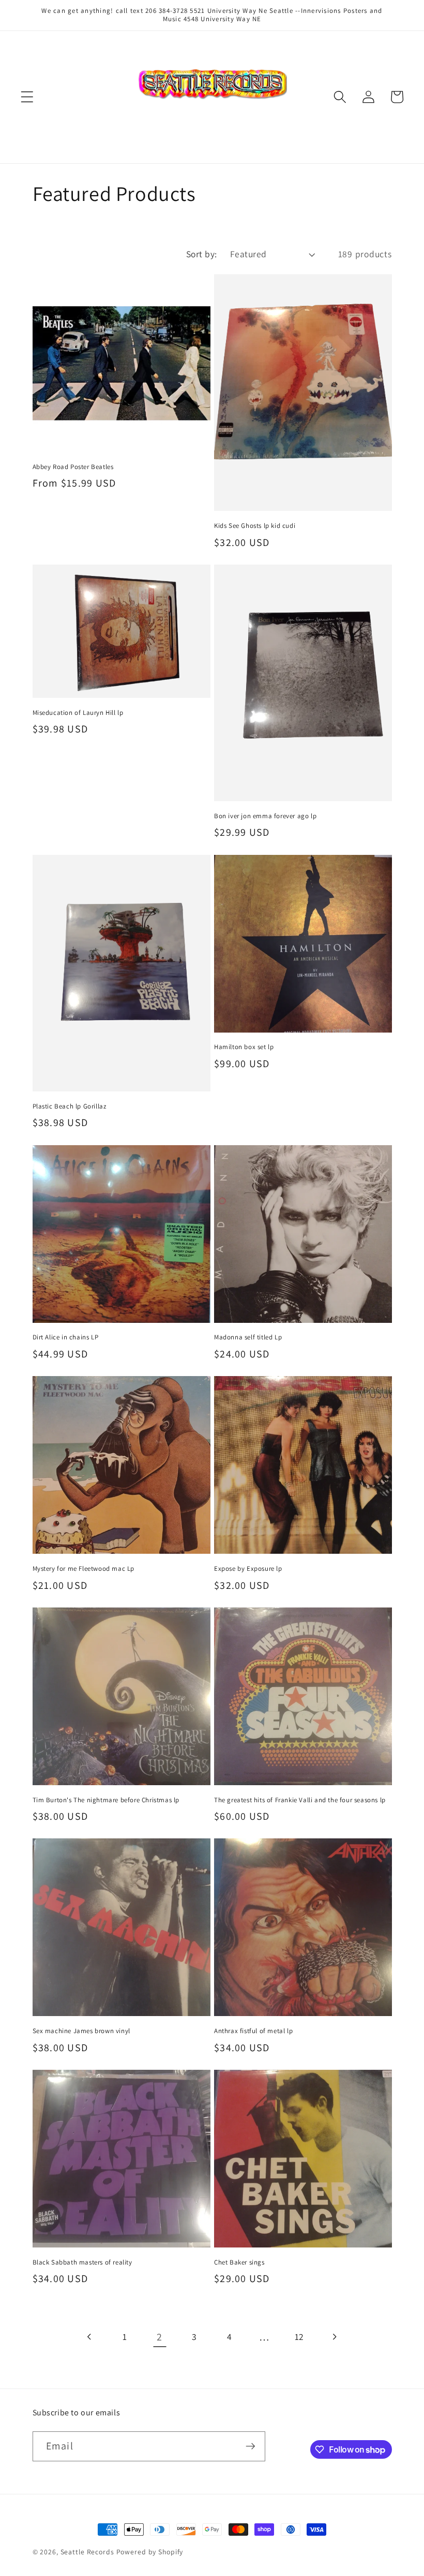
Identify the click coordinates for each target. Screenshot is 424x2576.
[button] (27, 97)
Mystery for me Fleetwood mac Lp (84, 1569)
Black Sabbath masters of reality (82, 2262)
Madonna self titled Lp (248, 1337)
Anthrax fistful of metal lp (253, 2031)
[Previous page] (90, 2337)
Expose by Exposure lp (248, 1569)
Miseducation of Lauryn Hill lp (78, 713)
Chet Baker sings (239, 2262)
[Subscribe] (251, 2446)
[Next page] (334, 2337)
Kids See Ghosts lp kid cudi (255, 526)
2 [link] (160, 2337)
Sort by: (202, 254)
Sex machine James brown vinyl (81, 2031)
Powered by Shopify (150, 2552)
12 (300, 2337)
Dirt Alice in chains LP (66, 1337)
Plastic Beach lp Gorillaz (70, 1106)
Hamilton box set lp (244, 1047)
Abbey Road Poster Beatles (73, 467)
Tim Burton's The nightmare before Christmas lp (106, 1800)
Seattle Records (87, 2552)
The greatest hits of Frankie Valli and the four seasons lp (300, 1800)
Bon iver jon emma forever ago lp (265, 816)
